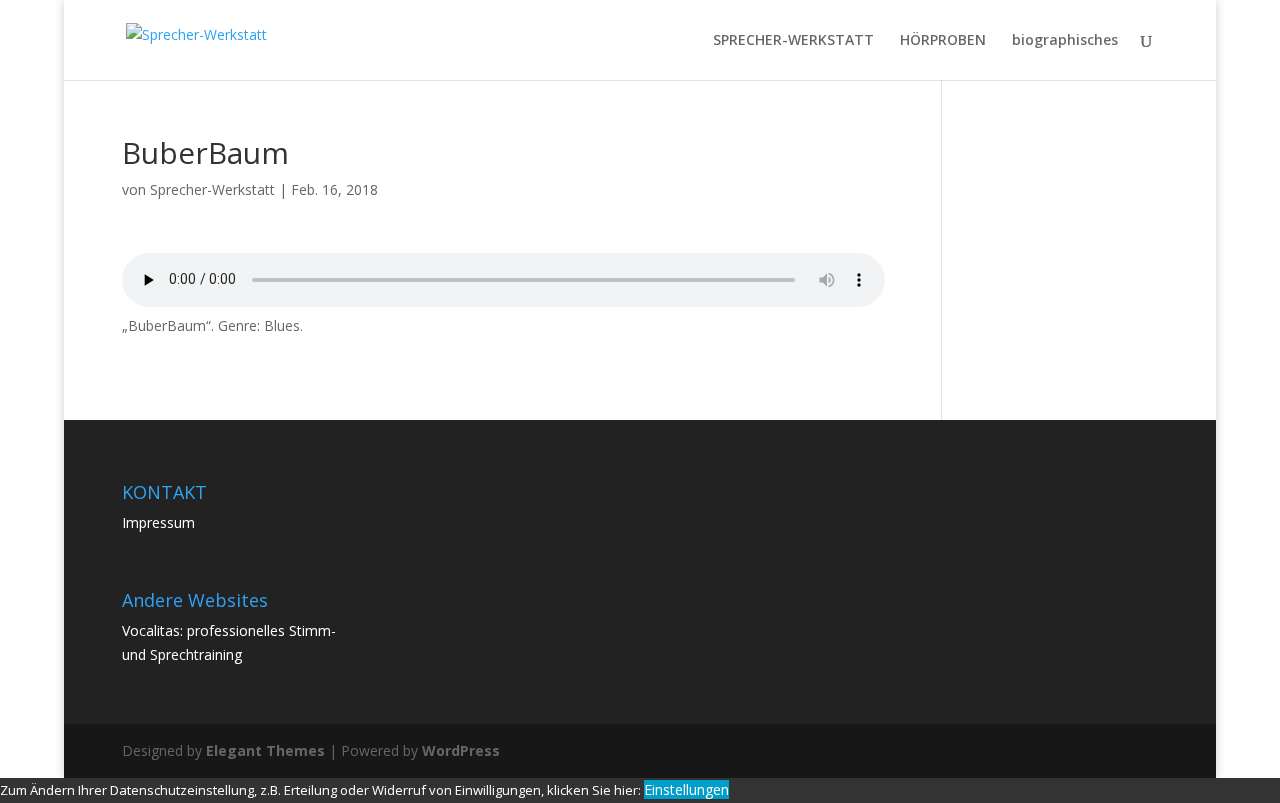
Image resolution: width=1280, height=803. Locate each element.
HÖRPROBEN (943, 41)
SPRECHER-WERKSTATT (793, 41)
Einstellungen (686, 789)
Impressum (158, 522)
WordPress (461, 750)
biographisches (1065, 41)
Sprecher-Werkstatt (212, 189)
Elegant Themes (265, 750)
